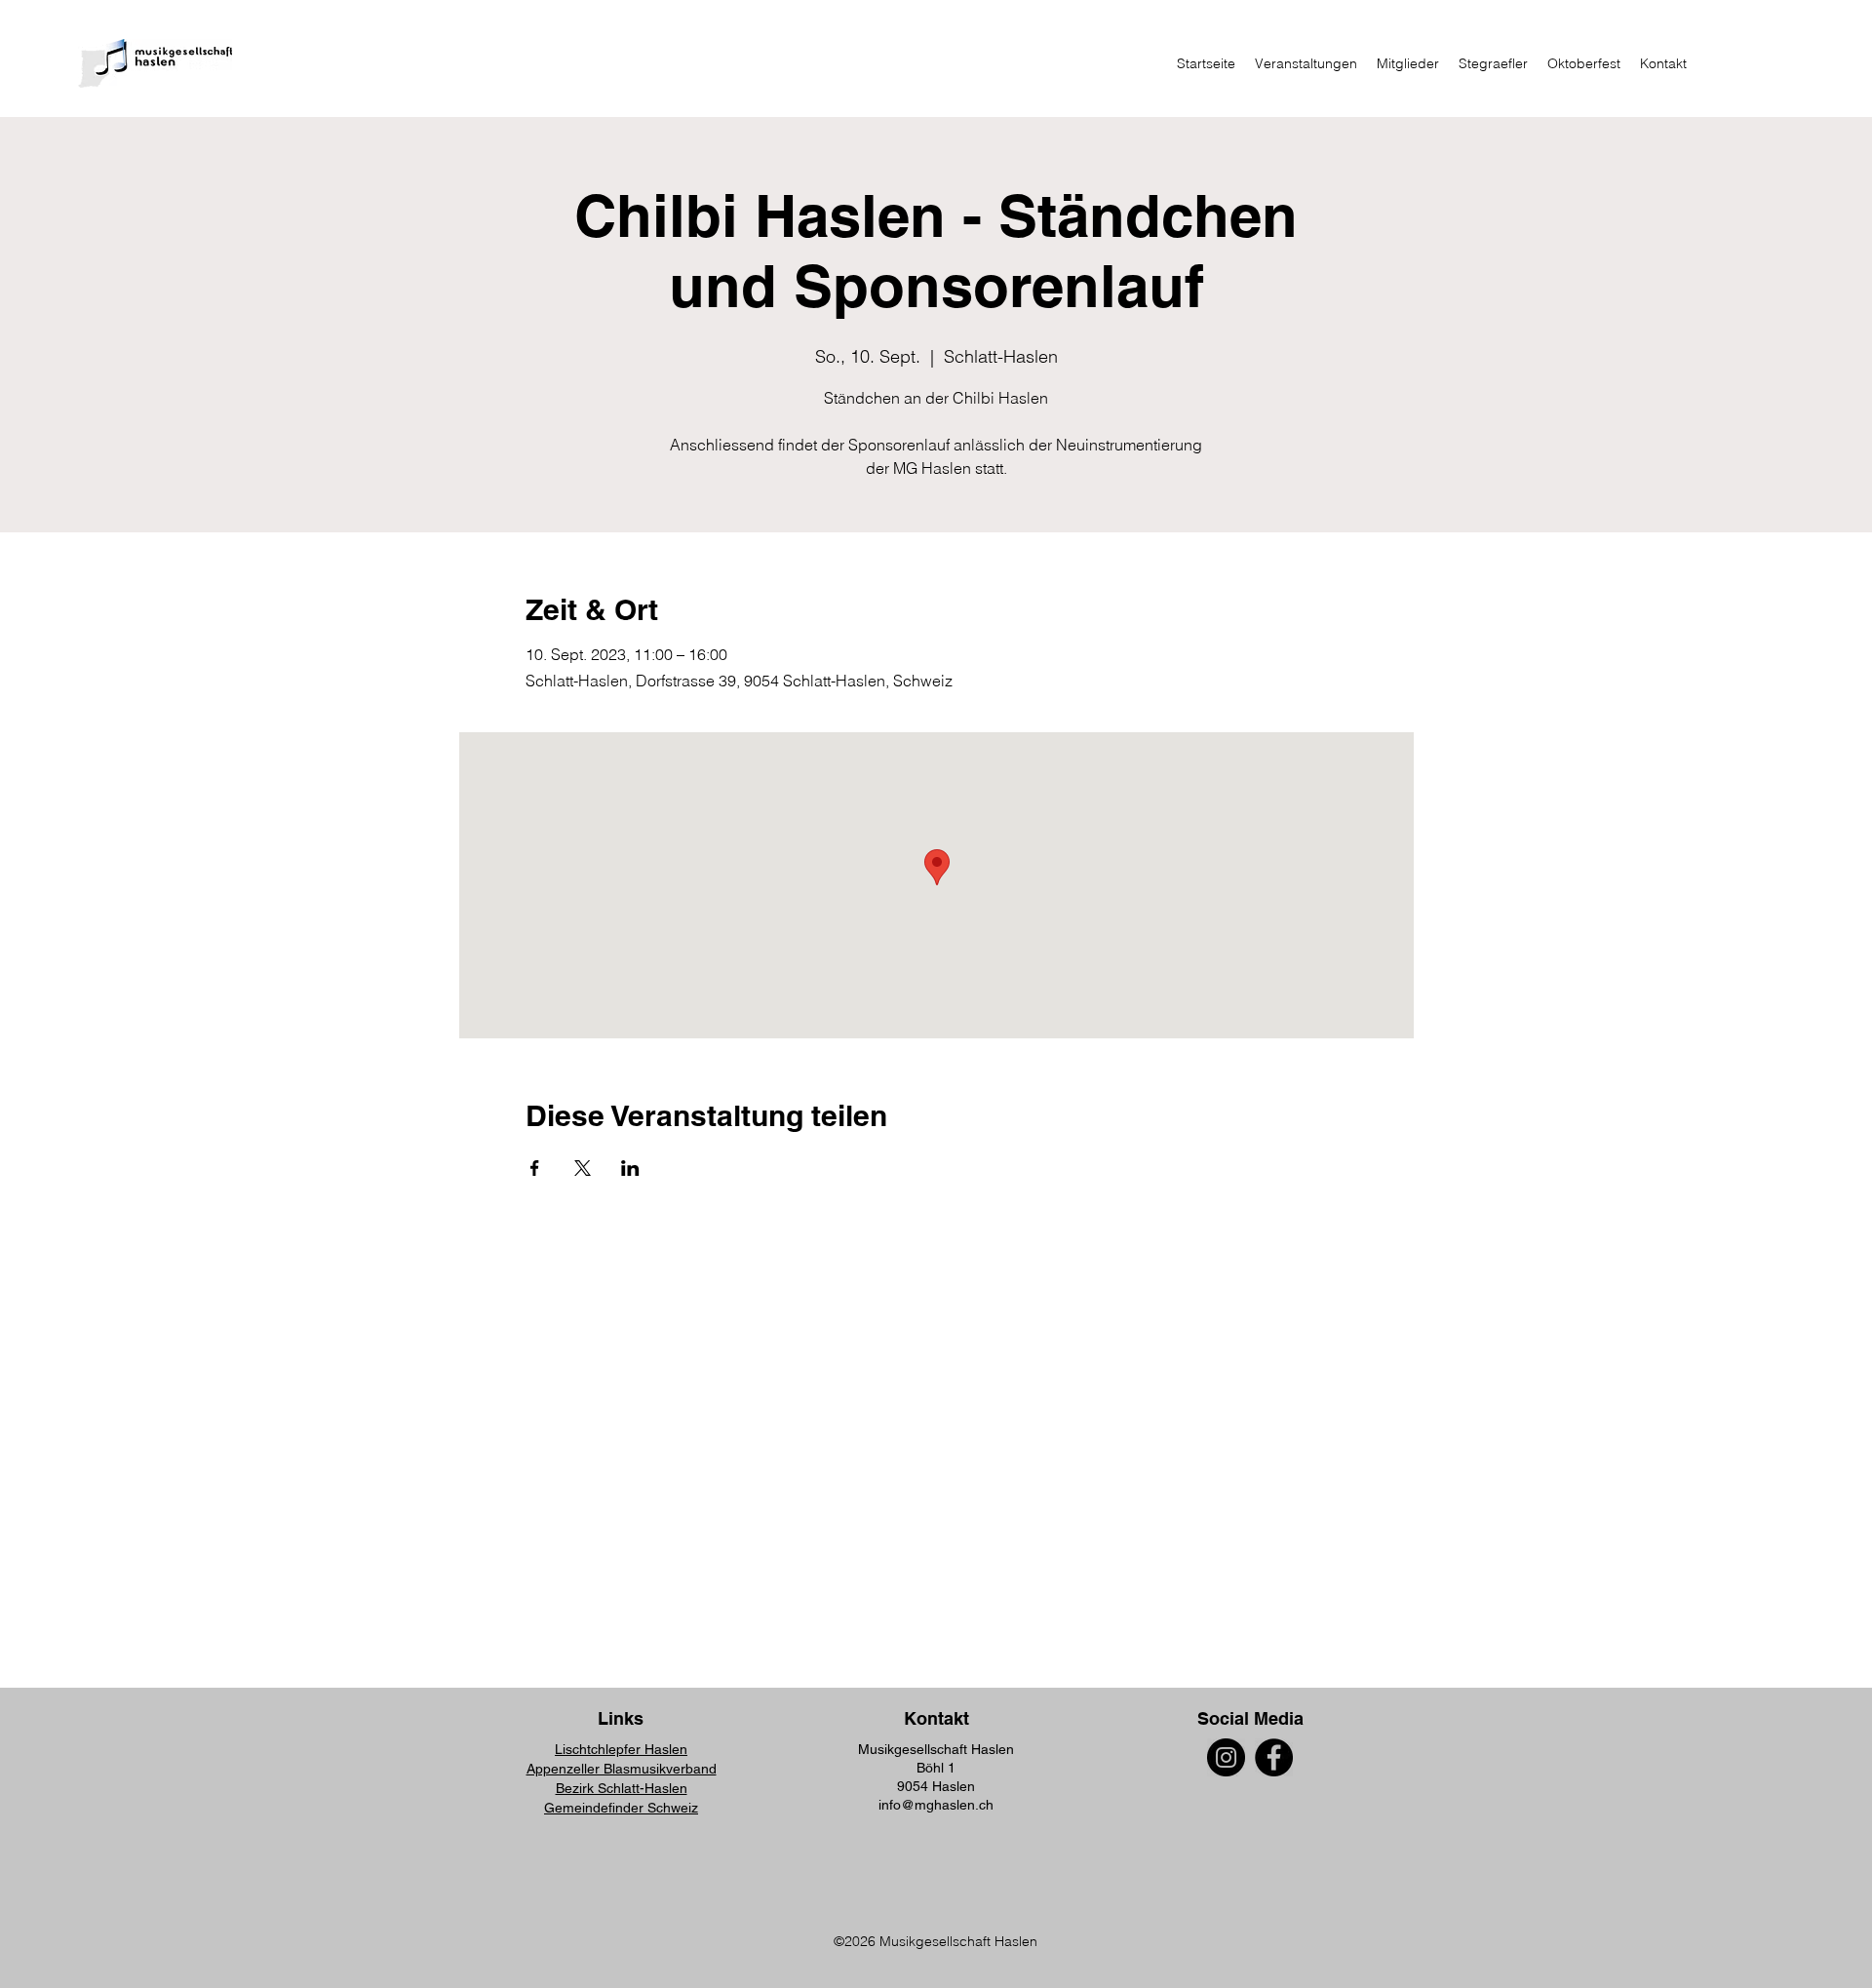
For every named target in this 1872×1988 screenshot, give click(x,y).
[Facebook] (1274, 1757)
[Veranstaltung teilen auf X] (583, 1168)
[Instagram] (1226, 1757)
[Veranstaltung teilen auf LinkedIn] (630, 1168)
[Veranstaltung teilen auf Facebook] (535, 1168)
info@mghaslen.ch (936, 1805)
